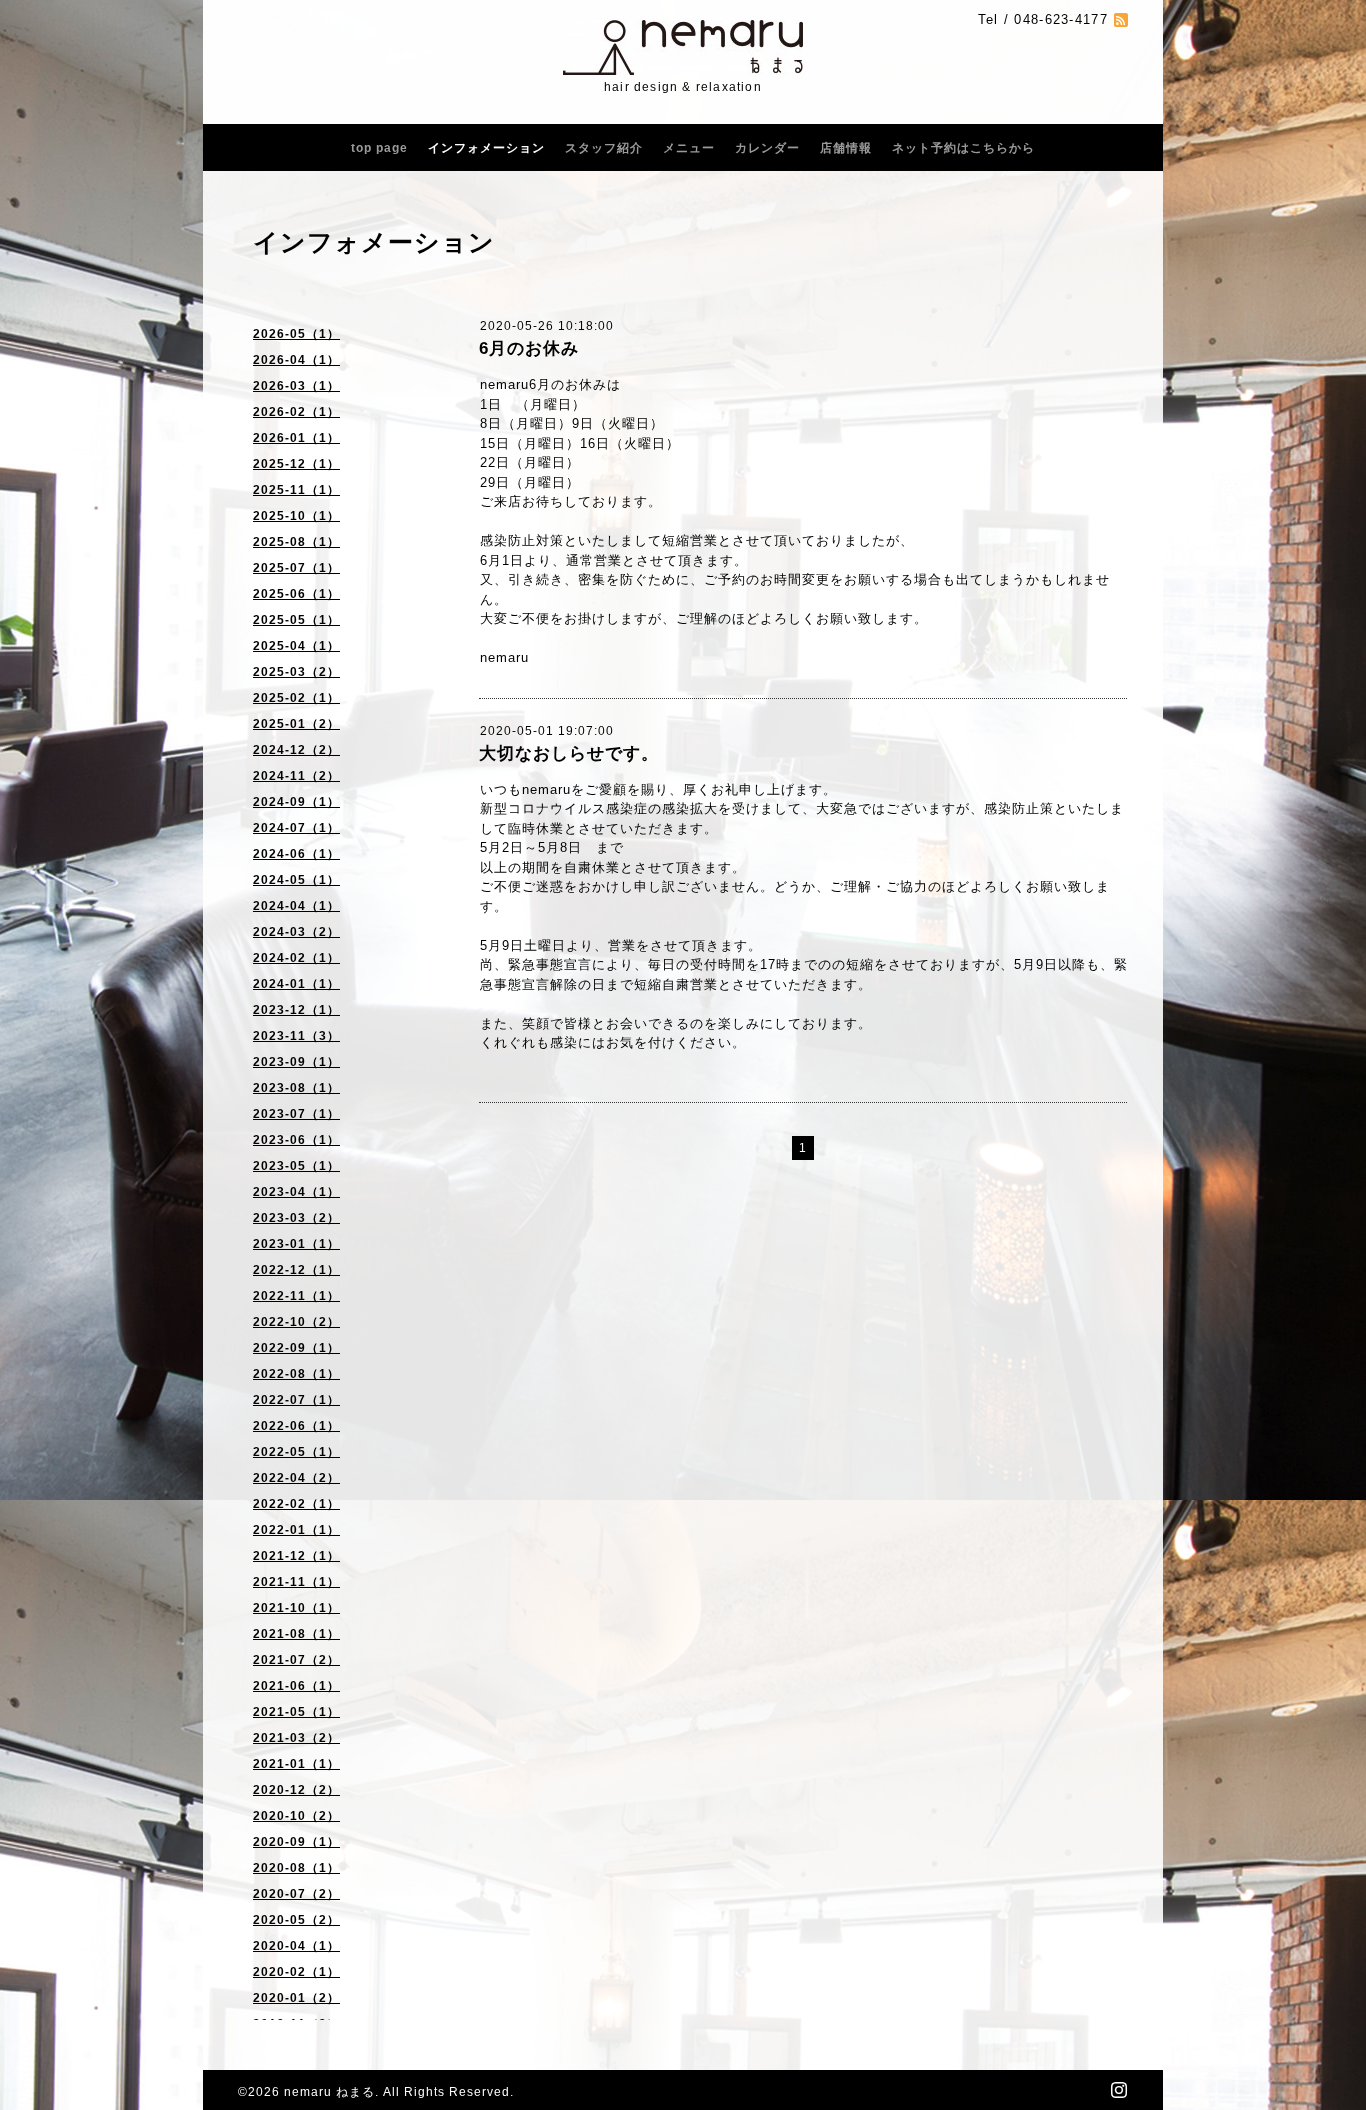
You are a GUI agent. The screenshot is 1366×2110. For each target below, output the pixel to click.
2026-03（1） (296, 386)
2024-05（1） (296, 880)
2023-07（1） (296, 1114)
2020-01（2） (296, 1998)
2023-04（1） (296, 1192)
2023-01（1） (296, 1244)
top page (379, 148)
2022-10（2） (296, 1322)
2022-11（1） (296, 1296)
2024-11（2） (296, 776)
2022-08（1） (296, 1374)
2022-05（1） (296, 1452)
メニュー (689, 148)
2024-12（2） (296, 750)
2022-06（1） (296, 1426)
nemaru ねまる (329, 2092)
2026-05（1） (296, 334)
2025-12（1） (296, 464)
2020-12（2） (296, 1790)
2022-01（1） (296, 1530)
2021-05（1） (296, 1712)
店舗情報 (846, 148)
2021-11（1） (296, 1582)
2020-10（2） (296, 1816)
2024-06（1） (296, 854)
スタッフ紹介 (604, 148)
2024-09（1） (296, 802)
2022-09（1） (296, 1348)
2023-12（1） (296, 1010)
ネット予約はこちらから (963, 148)
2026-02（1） (296, 412)
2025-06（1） (296, 594)
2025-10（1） (296, 516)
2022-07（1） (296, 1400)
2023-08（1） (296, 1088)
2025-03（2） (296, 672)
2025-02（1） (296, 698)
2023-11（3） (296, 1036)
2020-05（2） (296, 1920)
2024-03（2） (296, 932)
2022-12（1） (296, 1270)
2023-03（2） (296, 1218)
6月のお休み (529, 348)
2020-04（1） (296, 1946)
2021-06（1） (296, 1686)
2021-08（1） (296, 1634)
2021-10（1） (296, 1608)
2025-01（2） (296, 724)
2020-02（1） (296, 1972)
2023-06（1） (296, 1140)
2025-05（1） (296, 620)
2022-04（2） (296, 1478)
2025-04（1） (296, 646)
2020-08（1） (296, 1868)
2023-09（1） (296, 1062)
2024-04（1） (296, 906)
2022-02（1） (296, 1504)
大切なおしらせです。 (569, 753)
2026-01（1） (296, 438)
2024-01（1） (296, 984)
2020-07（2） (296, 1894)
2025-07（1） (296, 568)
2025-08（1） (296, 542)
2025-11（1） (296, 490)
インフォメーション (486, 148)
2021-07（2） (296, 1660)
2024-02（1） (296, 958)
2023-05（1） (296, 1166)
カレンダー (767, 148)
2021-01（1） (296, 1764)
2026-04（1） (296, 360)
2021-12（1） (296, 1556)
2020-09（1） (296, 1842)
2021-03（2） (296, 1738)
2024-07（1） (296, 828)
